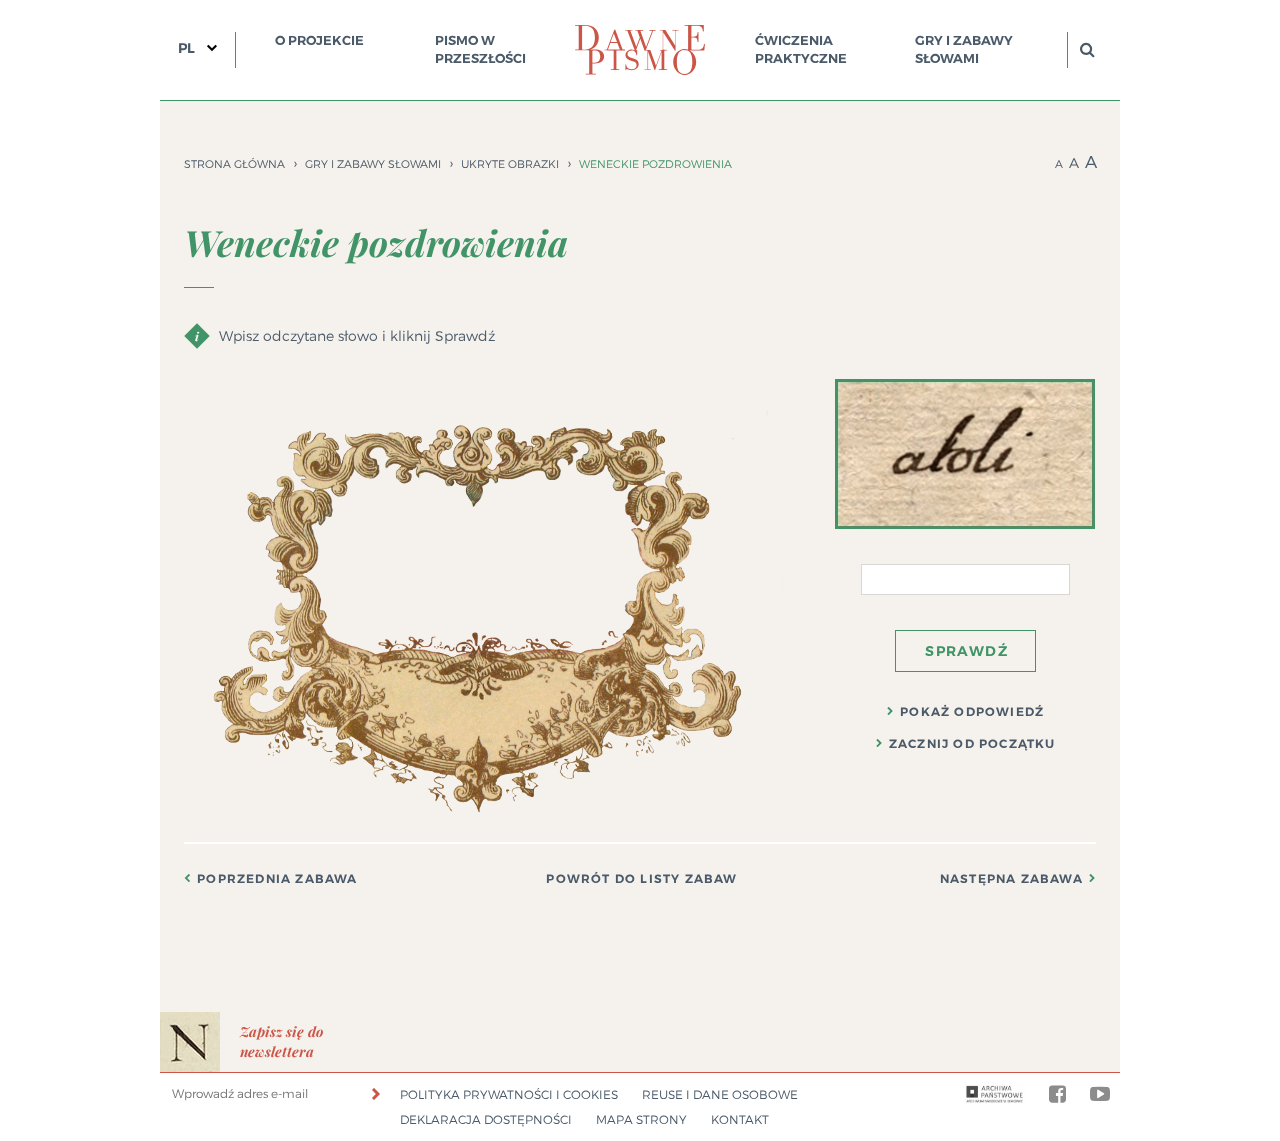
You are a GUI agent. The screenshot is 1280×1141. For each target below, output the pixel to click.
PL (186, 48)
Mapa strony (641, 1119)
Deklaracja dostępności (486, 1119)
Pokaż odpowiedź (972, 712)
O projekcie (319, 40)
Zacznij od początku (972, 744)
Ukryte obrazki (510, 164)
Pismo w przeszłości (480, 49)
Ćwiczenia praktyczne (801, 49)
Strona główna (234, 164)
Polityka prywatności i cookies (509, 1094)
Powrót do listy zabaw (641, 879)
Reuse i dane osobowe (720, 1094)
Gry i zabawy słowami (964, 49)
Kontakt (740, 1119)
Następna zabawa (1011, 879)
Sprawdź (966, 651)
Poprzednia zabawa (277, 879)
